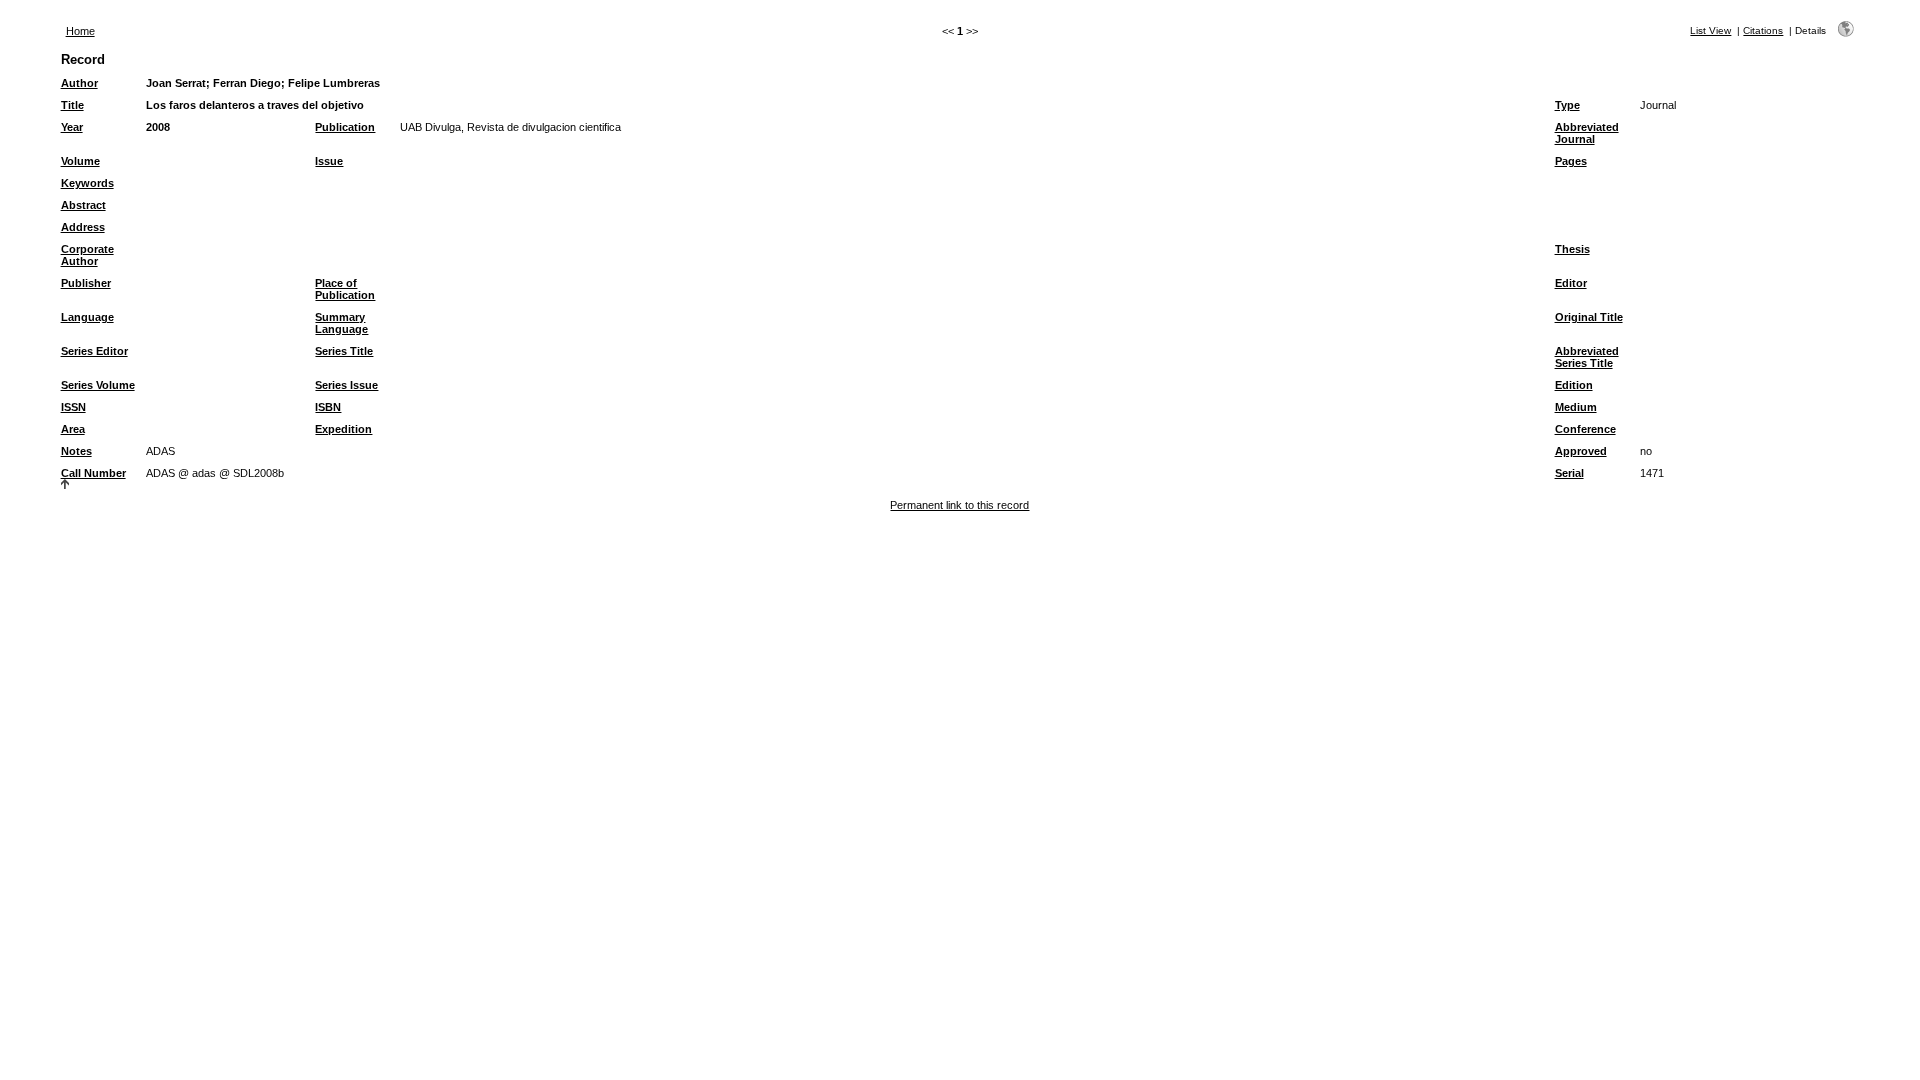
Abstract (83, 205)
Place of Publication (345, 289)
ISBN (328, 407)
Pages (1571, 161)
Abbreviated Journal (1587, 133)
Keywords (87, 183)
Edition (1574, 385)
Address (83, 227)
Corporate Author (87, 255)
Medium (1576, 407)
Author (79, 83)
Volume (80, 161)
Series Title (344, 351)
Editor (1571, 283)
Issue (329, 161)
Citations (1763, 30)
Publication (345, 127)
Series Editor (94, 351)
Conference (1585, 429)
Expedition (343, 429)
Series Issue (346, 385)
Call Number (93, 473)
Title (72, 105)
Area (73, 429)
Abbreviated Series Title (1587, 357)
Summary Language (341, 323)
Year (72, 127)
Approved (1581, 451)
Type (1567, 105)
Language (87, 317)
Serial (1569, 473)
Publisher (86, 283)
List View (1710, 30)
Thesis (1572, 249)
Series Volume (98, 385)
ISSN (73, 407)
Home (80, 31)
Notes (76, 451)
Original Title (1589, 317)
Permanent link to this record (959, 505)
